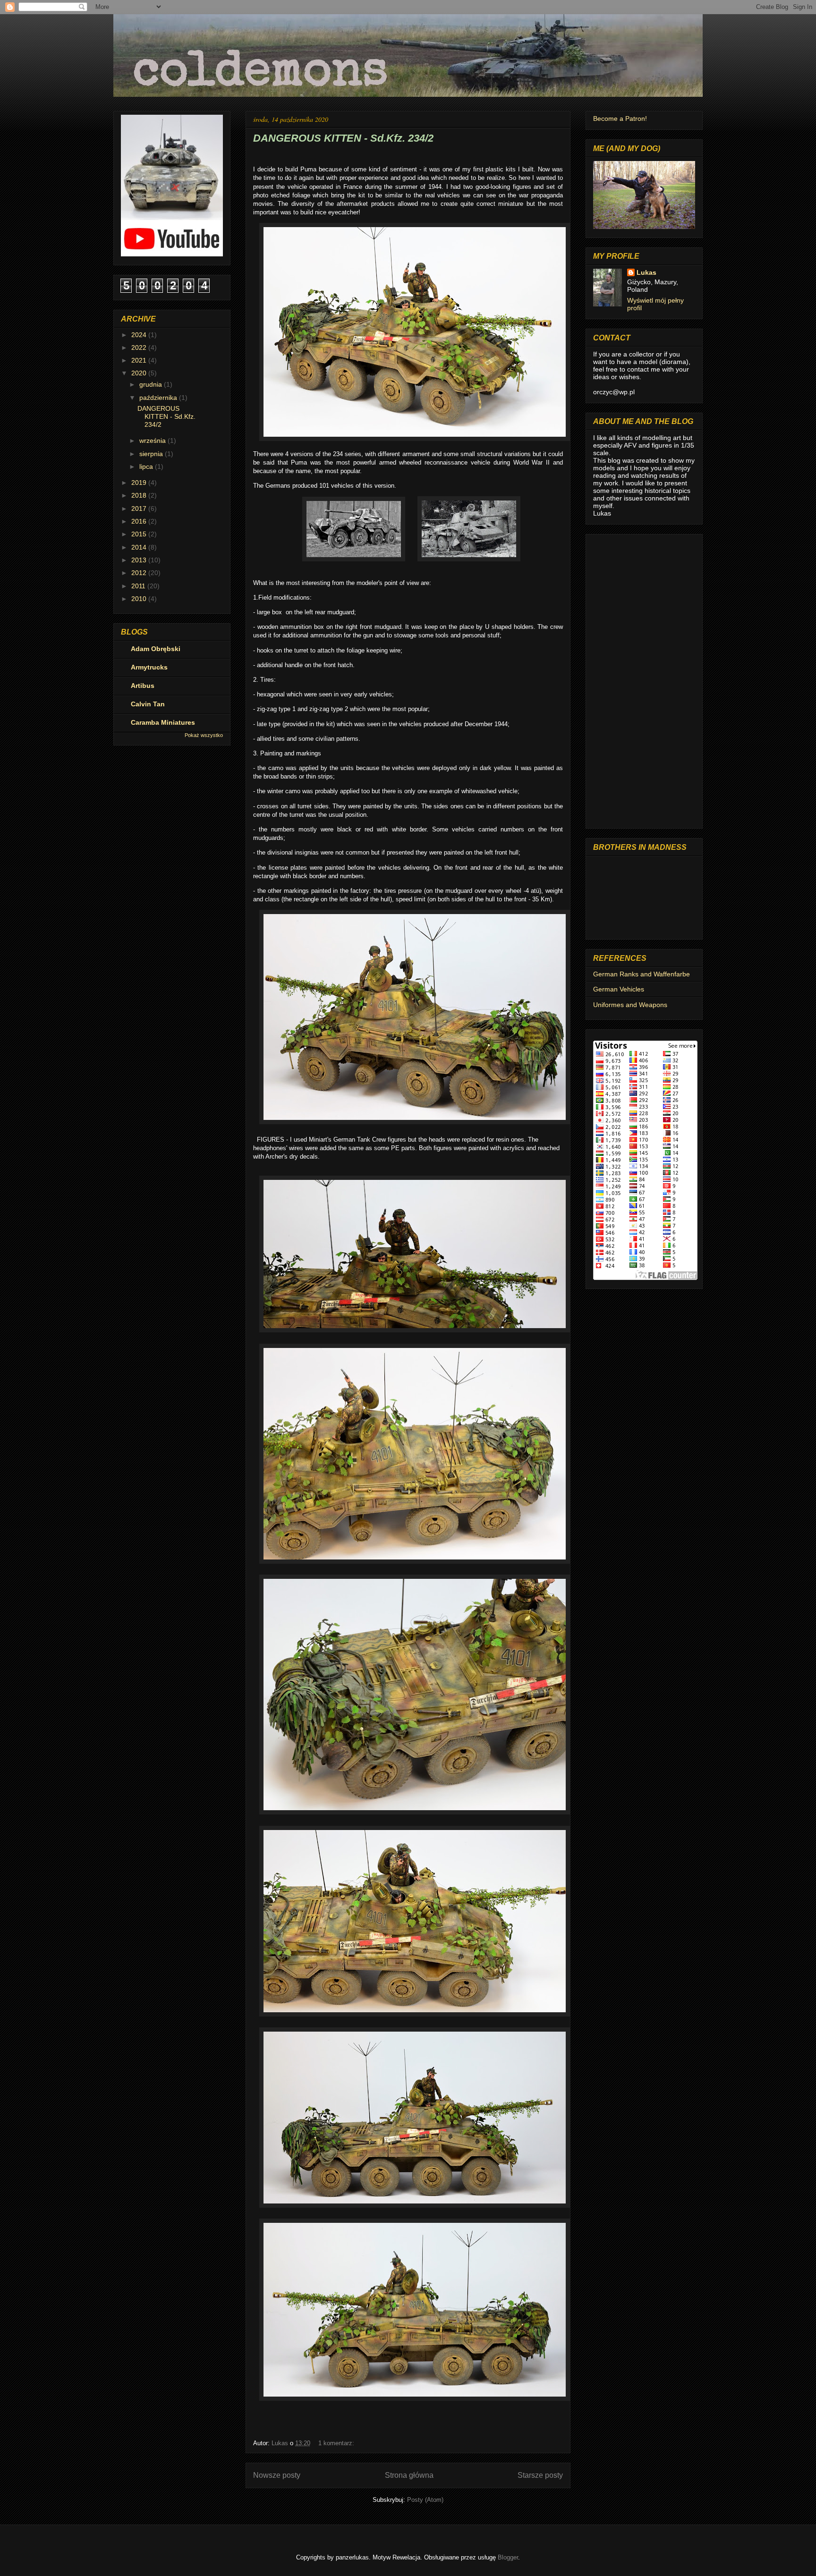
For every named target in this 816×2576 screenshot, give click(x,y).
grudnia (152, 384)
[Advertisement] (644, 679)
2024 (140, 335)
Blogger (508, 2557)
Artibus (143, 686)
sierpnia (152, 454)
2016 (140, 521)
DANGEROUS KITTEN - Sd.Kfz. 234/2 (343, 138)
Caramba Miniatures (163, 722)
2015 (140, 534)
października (159, 398)
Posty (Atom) (425, 2500)
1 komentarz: (337, 2443)
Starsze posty (540, 2475)
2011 (139, 586)
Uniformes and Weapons (630, 1005)
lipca (147, 466)
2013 (140, 560)
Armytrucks (149, 667)
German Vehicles (619, 989)
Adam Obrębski (156, 649)
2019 (140, 483)
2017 (140, 508)
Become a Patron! (620, 119)
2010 (140, 599)
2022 (140, 347)
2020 (140, 373)
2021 (140, 360)
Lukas (646, 272)
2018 (140, 495)
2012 (140, 573)
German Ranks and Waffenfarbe (642, 974)
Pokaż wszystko (204, 735)
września (153, 441)
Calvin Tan (148, 704)
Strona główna (409, 2475)
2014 (140, 547)
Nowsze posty (277, 2475)
